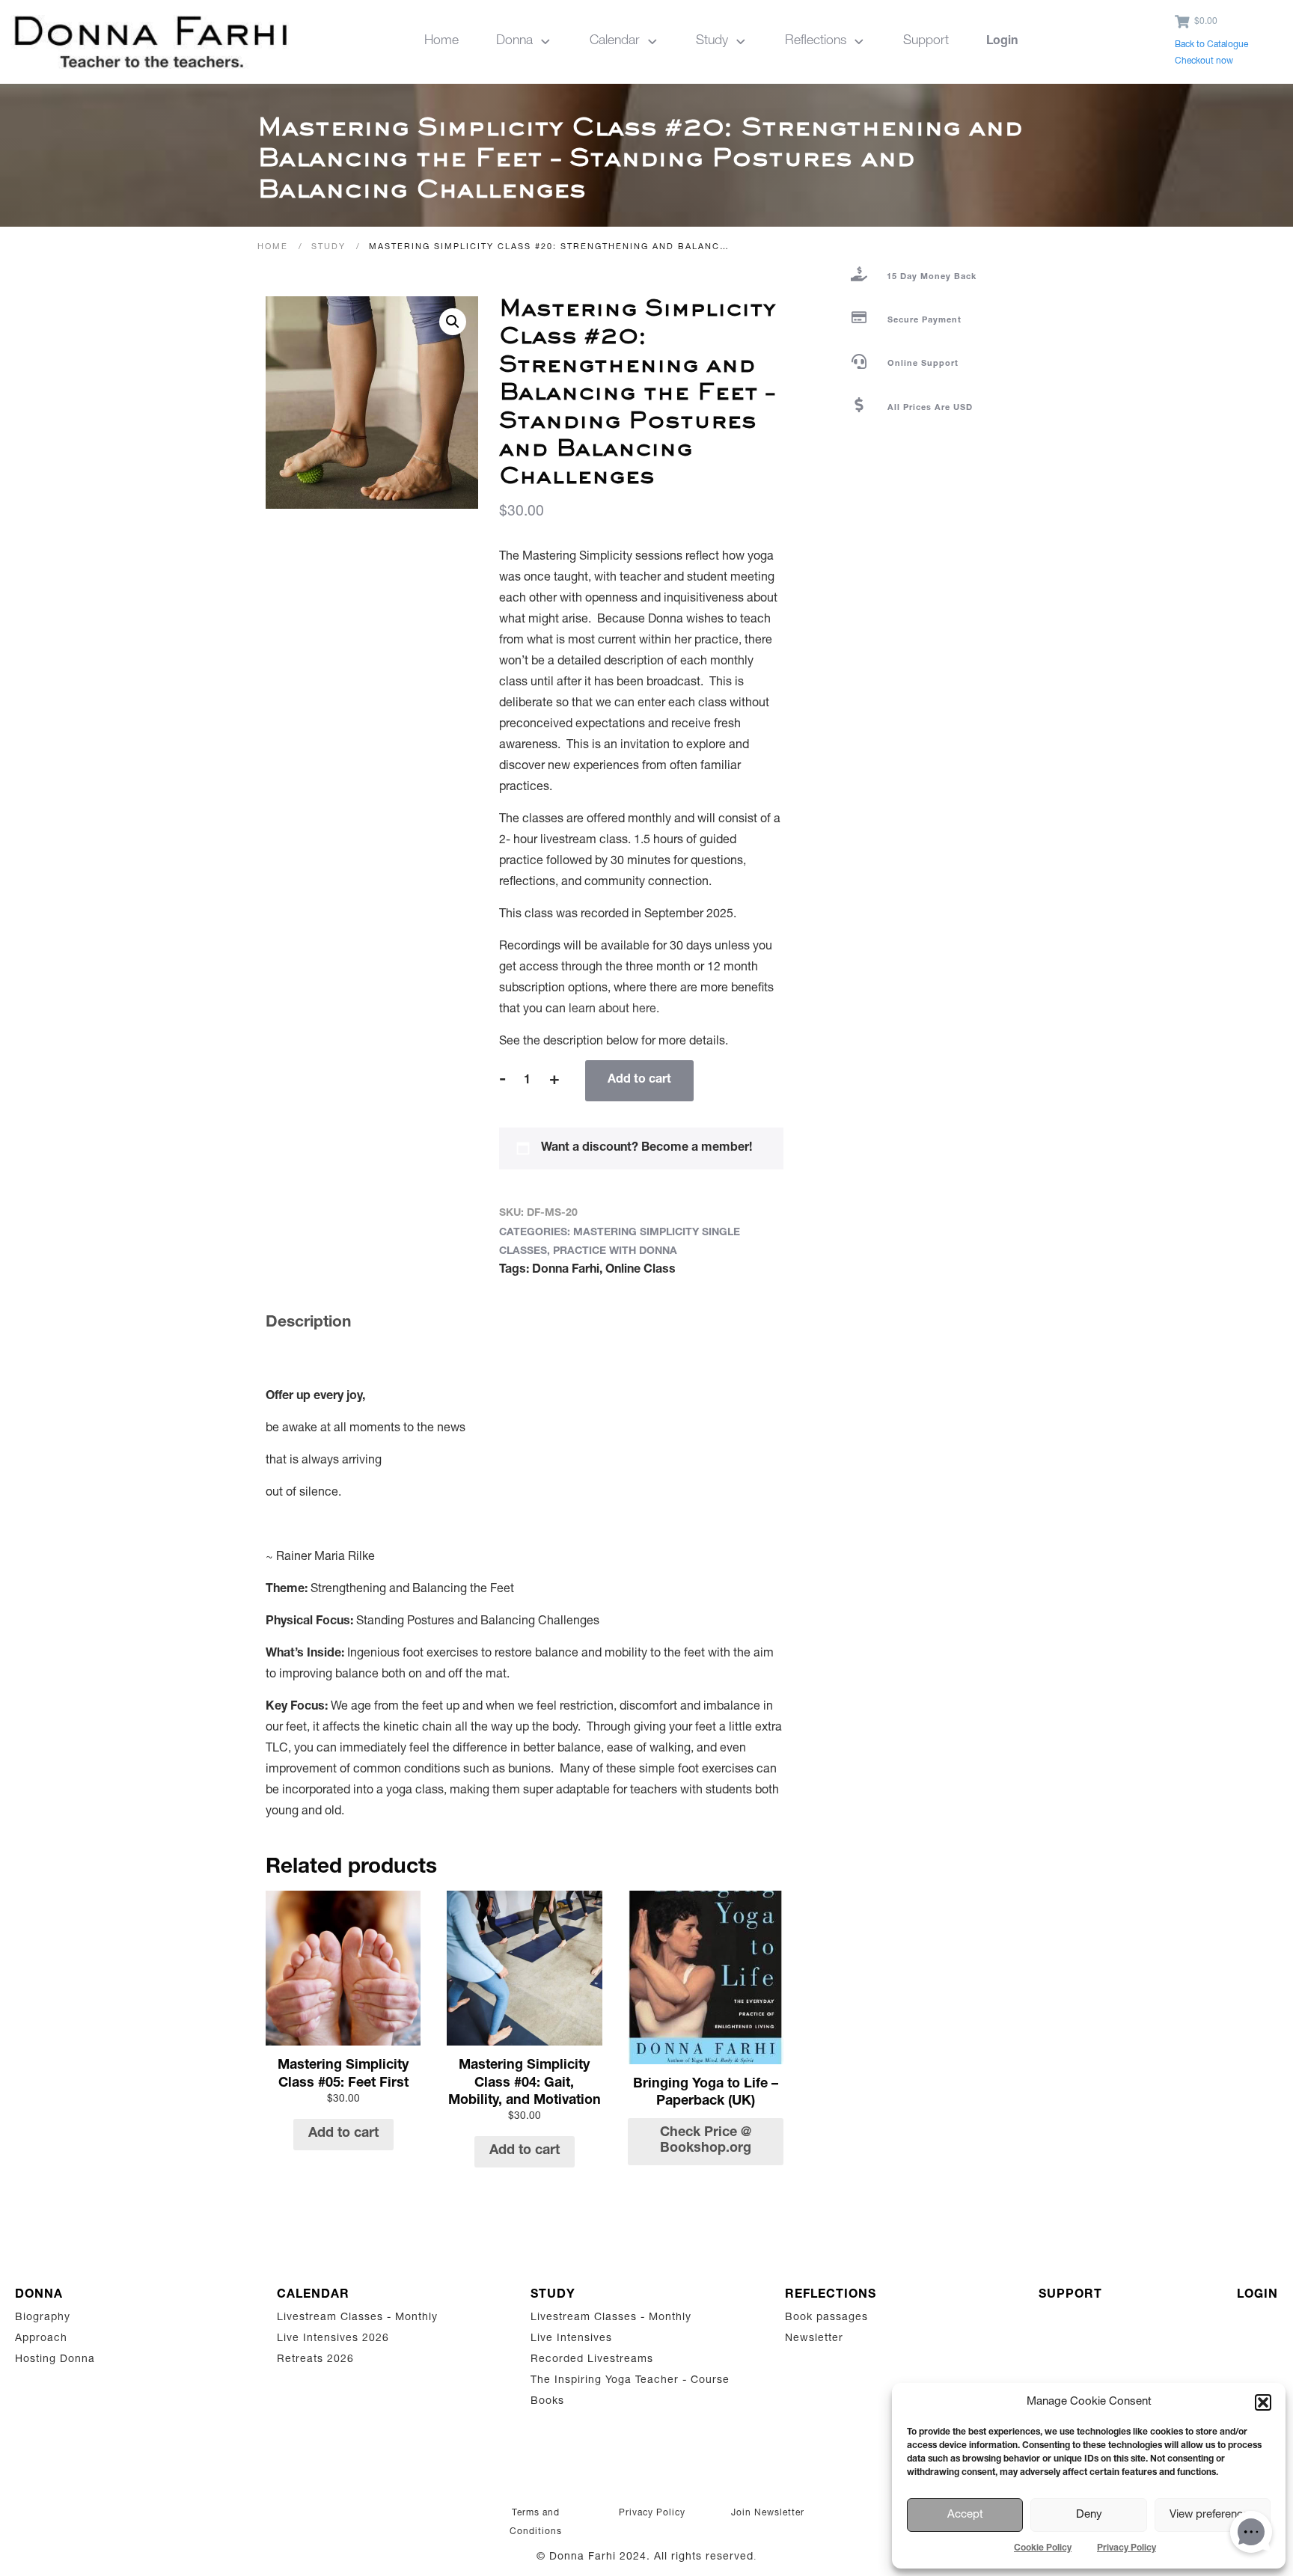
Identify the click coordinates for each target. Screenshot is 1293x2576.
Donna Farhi (566, 1270)
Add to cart (639, 1080)
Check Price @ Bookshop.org (706, 2141)
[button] (1263, 2402)
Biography (43, 2318)
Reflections (831, 2295)
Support (1070, 2295)
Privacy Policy (1127, 2548)
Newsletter (814, 2339)
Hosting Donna (55, 2360)
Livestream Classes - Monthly (357, 2318)
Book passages (826, 2318)
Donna (39, 2295)
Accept (965, 2515)
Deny (1089, 2515)
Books (547, 2402)
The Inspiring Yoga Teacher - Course (630, 2381)
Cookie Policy (1043, 2548)
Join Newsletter (768, 2513)
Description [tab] (308, 1323)
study (553, 2295)
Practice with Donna (615, 1252)
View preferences (1212, 2515)
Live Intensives (571, 2339)
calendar (313, 2295)
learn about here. (614, 1010)
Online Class (641, 1270)
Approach (41, 2339)
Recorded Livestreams (594, 2360)
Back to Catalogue (1211, 45)
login (1257, 2295)
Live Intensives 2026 (333, 2339)
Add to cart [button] (343, 2134)
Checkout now (1204, 61)
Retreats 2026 (315, 2360)
